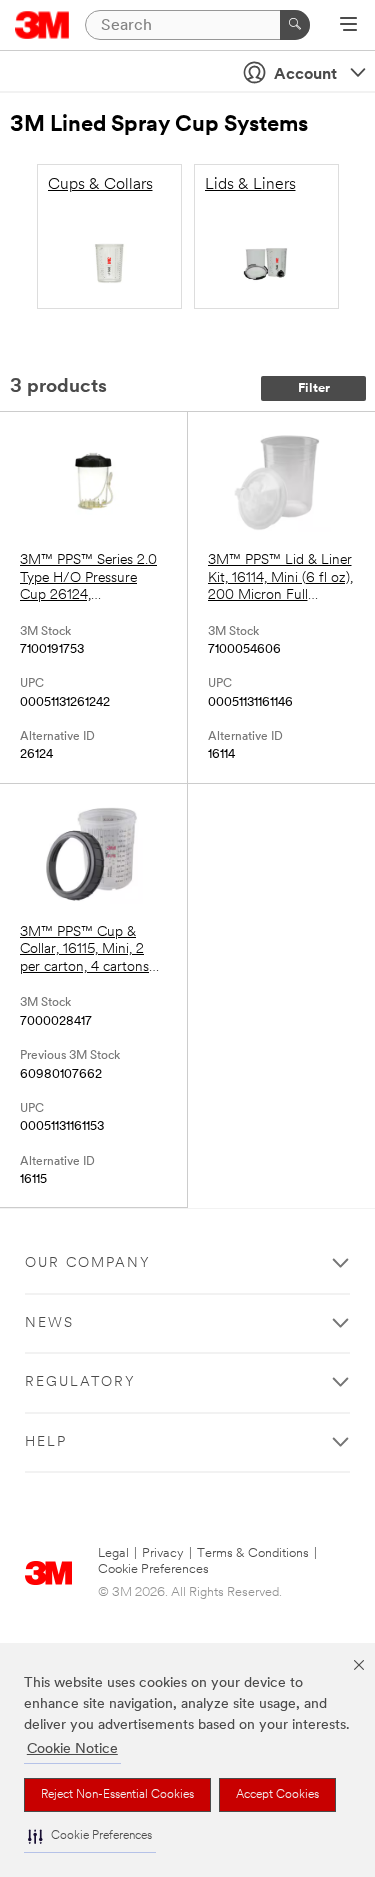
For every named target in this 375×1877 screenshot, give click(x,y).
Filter (314, 388)
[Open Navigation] (348, 26)
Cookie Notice (72, 1749)
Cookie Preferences (153, 1569)
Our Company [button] (88, 1263)
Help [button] (46, 1442)
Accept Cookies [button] (277, 1795)
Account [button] (305, 75)
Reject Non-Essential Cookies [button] (117, 1795)
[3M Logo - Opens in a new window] (42, 25)
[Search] (295, 25)
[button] (90, 1836)
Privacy (163, 1553)
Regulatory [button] (80, 1382)
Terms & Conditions (253, 1553)
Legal (113, 1553)
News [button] (49, 1323)
